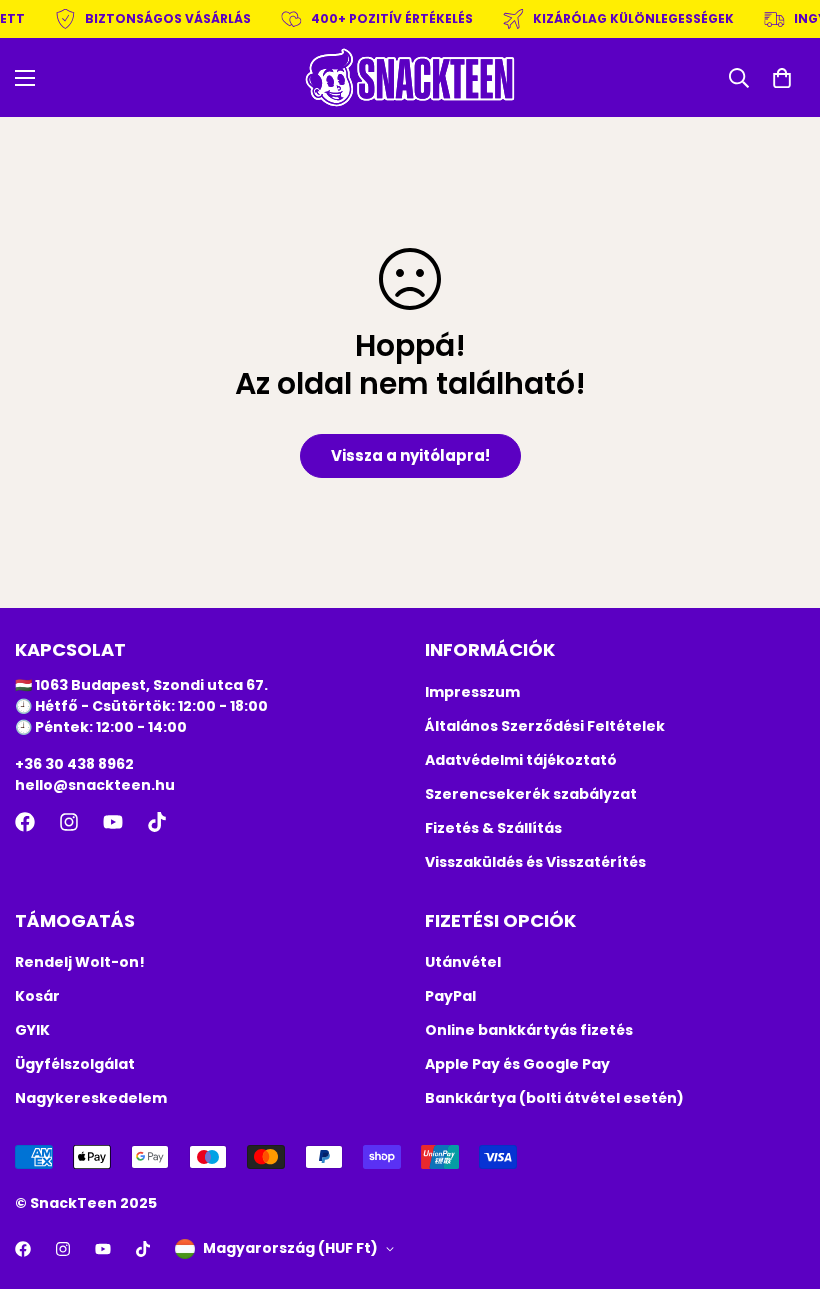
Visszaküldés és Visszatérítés (535, 862)
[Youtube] (113, 822)
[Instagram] (69, 822)
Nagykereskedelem (91, 1098)
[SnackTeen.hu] (410, 77)
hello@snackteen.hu (95, 785)
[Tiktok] (157, 822)
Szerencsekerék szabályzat (531, 794)
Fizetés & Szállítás (493, 828)
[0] (782, 78)
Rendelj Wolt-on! (80, 962)
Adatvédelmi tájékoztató (521, 760)
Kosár (37, 996)
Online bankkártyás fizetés (529, 1030)
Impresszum (472, 692)
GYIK (32, 1030)
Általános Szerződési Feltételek (545, 726)
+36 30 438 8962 (74, 764)
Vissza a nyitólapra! (410, 455)
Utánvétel (463, 962)
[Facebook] (25, 822)
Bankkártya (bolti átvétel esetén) (554, 1098)
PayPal (450, 996)
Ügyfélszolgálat (75, 1064)
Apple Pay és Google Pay (517, 1064)
